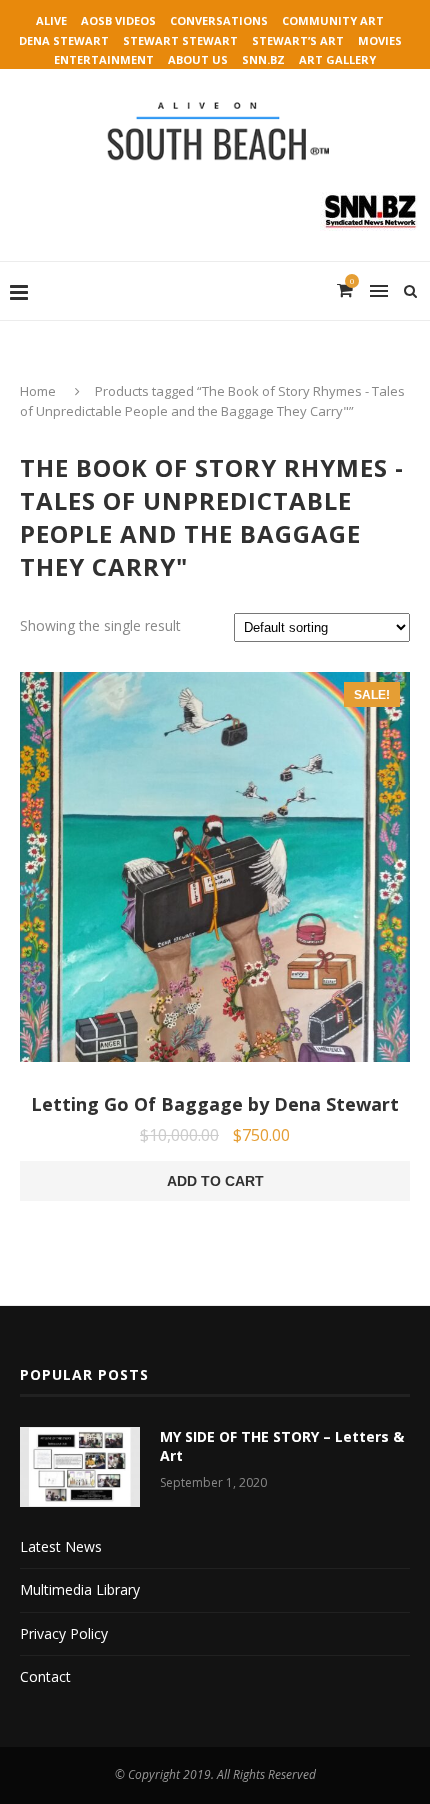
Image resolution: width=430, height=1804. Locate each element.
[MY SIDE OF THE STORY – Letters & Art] (80, 1467)
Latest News (61, 1546)
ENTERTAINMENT (104, 59)
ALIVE (51, 20)
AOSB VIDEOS (118, 20)
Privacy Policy (64, 1633)
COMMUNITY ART (333, 20)
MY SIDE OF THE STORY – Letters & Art (282, 1446)
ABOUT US (198, 59)
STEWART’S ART (298, 40)
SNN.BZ (263, 59)
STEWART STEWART (180, 40)
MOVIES (380, 40)
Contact (45, 1676)
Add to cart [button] (215, 1181)
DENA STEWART (64, 40)
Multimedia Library (80, 1589)
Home (38, 391)
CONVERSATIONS (219, 20)
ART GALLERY (337, 59)
